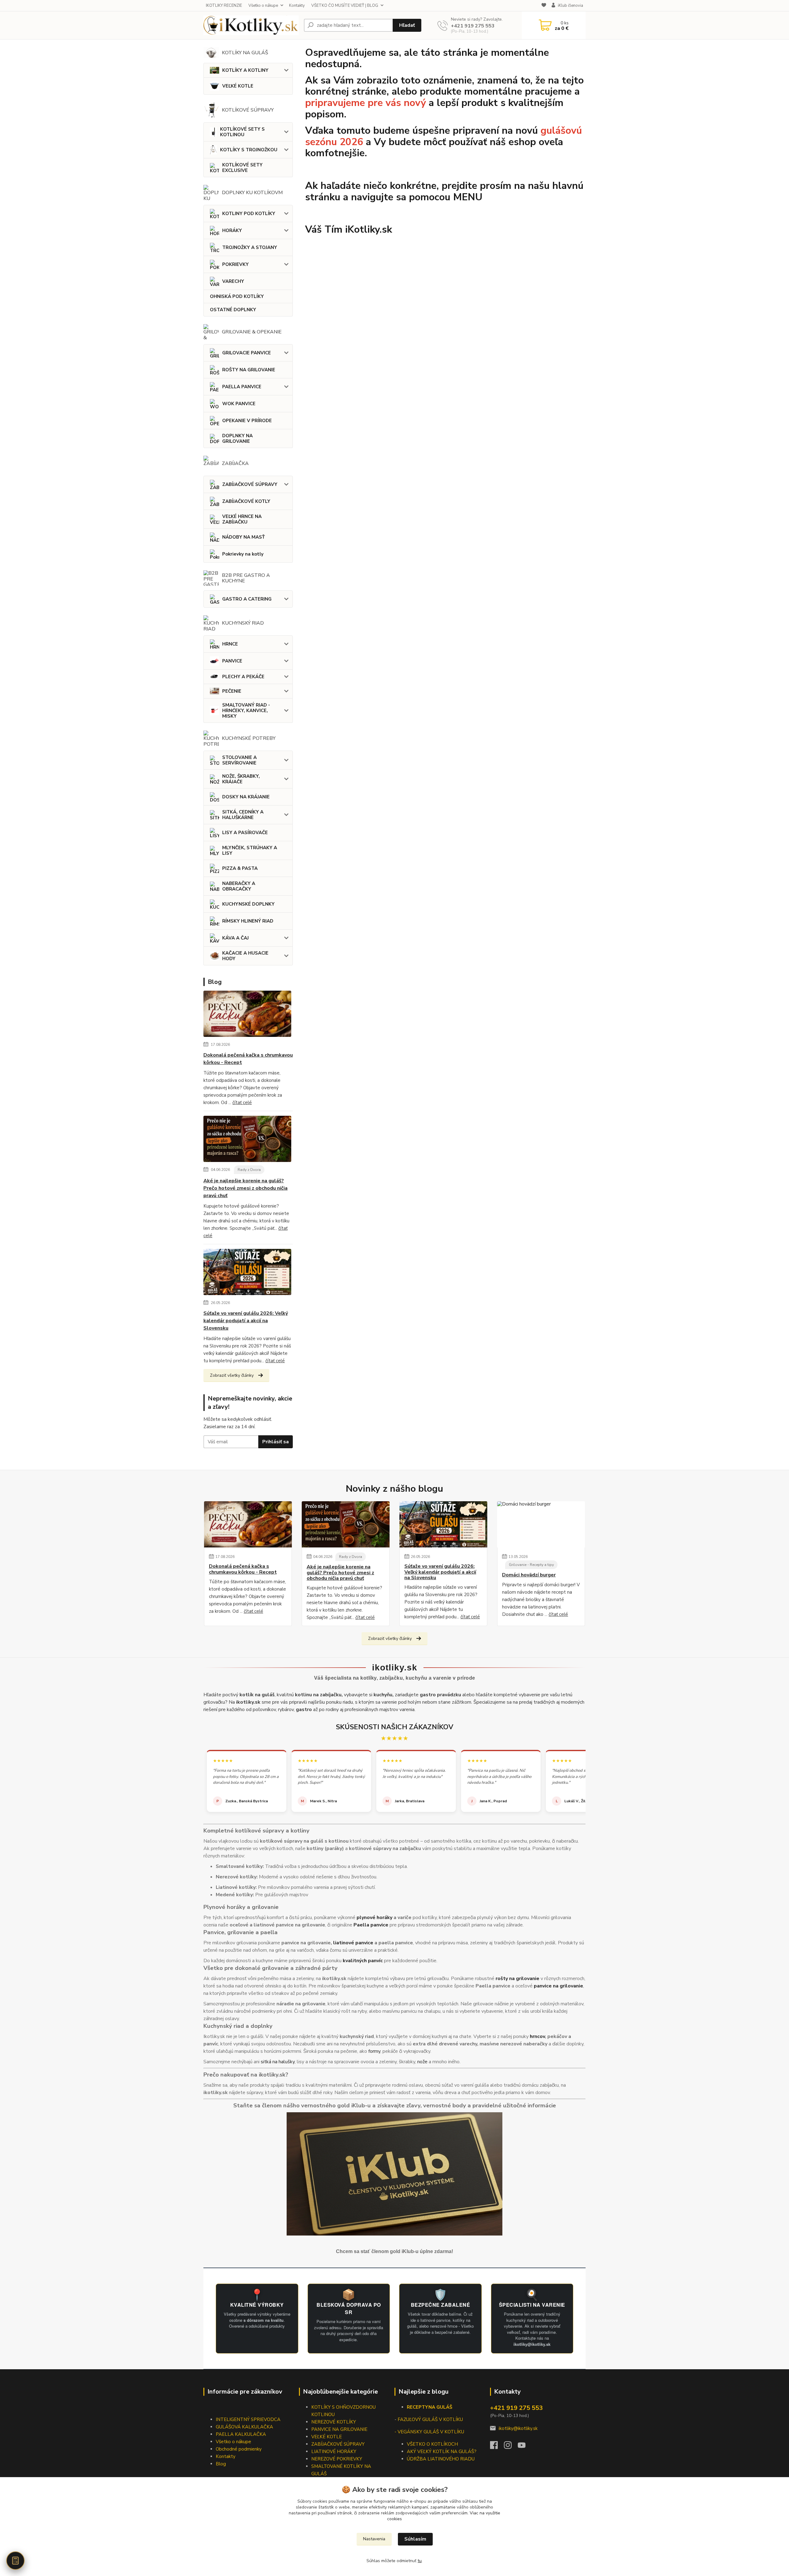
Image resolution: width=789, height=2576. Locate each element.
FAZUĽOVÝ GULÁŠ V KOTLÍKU (430, 2419)
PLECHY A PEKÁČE (243, 677)
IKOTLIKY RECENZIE (224, 6)
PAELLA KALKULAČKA (241, 2434)
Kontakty (297, 6)
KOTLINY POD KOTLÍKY (249, 214)
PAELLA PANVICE (242, 387)
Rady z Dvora (249, 1170)
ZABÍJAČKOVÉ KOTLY (246, 501)
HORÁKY (232, 230)
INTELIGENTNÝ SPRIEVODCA (248, 2419)
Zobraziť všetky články (232, 1375)
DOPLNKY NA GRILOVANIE (237, 438)
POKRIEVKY (235, 264)
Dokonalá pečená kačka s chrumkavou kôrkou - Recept (248, 1059)
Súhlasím (415, 2539)
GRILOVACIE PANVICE (247, 353)
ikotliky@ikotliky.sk (518, 2428)
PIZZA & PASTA (240, 868)
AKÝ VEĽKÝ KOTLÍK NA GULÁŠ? (442, 2452)
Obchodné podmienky (239, 2449)
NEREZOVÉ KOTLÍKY (334, 2422)
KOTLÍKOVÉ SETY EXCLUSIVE (242, 168)
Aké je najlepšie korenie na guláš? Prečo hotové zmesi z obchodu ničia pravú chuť (245, 1188)
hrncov (537, 2036)
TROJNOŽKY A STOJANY (250, 247)
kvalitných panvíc (363, 1961)
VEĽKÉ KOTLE (238, 86)
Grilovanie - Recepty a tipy (531, 1565)
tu (420, 2561)
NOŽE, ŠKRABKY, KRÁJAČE (241, 779)
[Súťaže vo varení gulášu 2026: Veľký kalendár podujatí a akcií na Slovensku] (247, 1273)
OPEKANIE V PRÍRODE (247, 421)
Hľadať (407, 25)
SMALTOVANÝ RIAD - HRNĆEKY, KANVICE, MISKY (246, 711)
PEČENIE (232, 691)
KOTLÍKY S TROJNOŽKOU (249, 150)
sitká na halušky (278, 2062)
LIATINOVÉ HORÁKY (334, 2452)
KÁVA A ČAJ (235, 938)
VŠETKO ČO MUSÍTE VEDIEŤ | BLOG (345, 6)
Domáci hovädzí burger (529, 1575)
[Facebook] (497, 2447)
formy (374, 2051)
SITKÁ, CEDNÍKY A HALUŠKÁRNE (243, 815)
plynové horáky (374, 1918)
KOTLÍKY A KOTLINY (245, 70)
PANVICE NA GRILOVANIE (339, 2429)
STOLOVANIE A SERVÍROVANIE (239, 760)
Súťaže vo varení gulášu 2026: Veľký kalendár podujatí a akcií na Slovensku (246, 1321)
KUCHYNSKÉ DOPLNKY (248, 904)
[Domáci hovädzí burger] (541, 1524)
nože (422, 2062)
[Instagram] (511, 2447)
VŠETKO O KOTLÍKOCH (432, 2444)
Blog (221, 2464)
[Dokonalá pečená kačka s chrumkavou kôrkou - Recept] (247, 1015)
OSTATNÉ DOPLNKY (233, 310)
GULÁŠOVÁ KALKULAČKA (244, 2427)
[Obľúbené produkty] (544, 6)
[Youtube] (525, 2447)
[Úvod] (251, 25)
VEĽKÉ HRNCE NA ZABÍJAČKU (242, 519)
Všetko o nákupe (263, 6)
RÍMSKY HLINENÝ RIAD (248, 921)
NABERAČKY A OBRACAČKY (239, 886)
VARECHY (233, 281)
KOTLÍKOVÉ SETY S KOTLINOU (242, 132)
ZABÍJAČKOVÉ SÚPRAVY (250, 484)
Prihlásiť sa (276, 1442)
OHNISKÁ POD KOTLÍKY (237, 296)
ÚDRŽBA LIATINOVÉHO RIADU (441, 2459)
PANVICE (232, 661)
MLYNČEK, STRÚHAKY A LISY (250, 850)
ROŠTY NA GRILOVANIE (249, 370)
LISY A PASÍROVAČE (245, 833)
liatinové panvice (353, 1943)
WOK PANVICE (239, 404)
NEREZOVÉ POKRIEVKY (337, 2459)
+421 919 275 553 (473, 26)
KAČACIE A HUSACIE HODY (245, 956)
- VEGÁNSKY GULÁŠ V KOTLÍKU (429, 2432)
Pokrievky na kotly (243, 554)
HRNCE (230, 644)
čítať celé (242, 1103)
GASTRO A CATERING (247, 599)
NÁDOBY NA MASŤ (243, 537)
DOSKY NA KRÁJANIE (246, 797)
